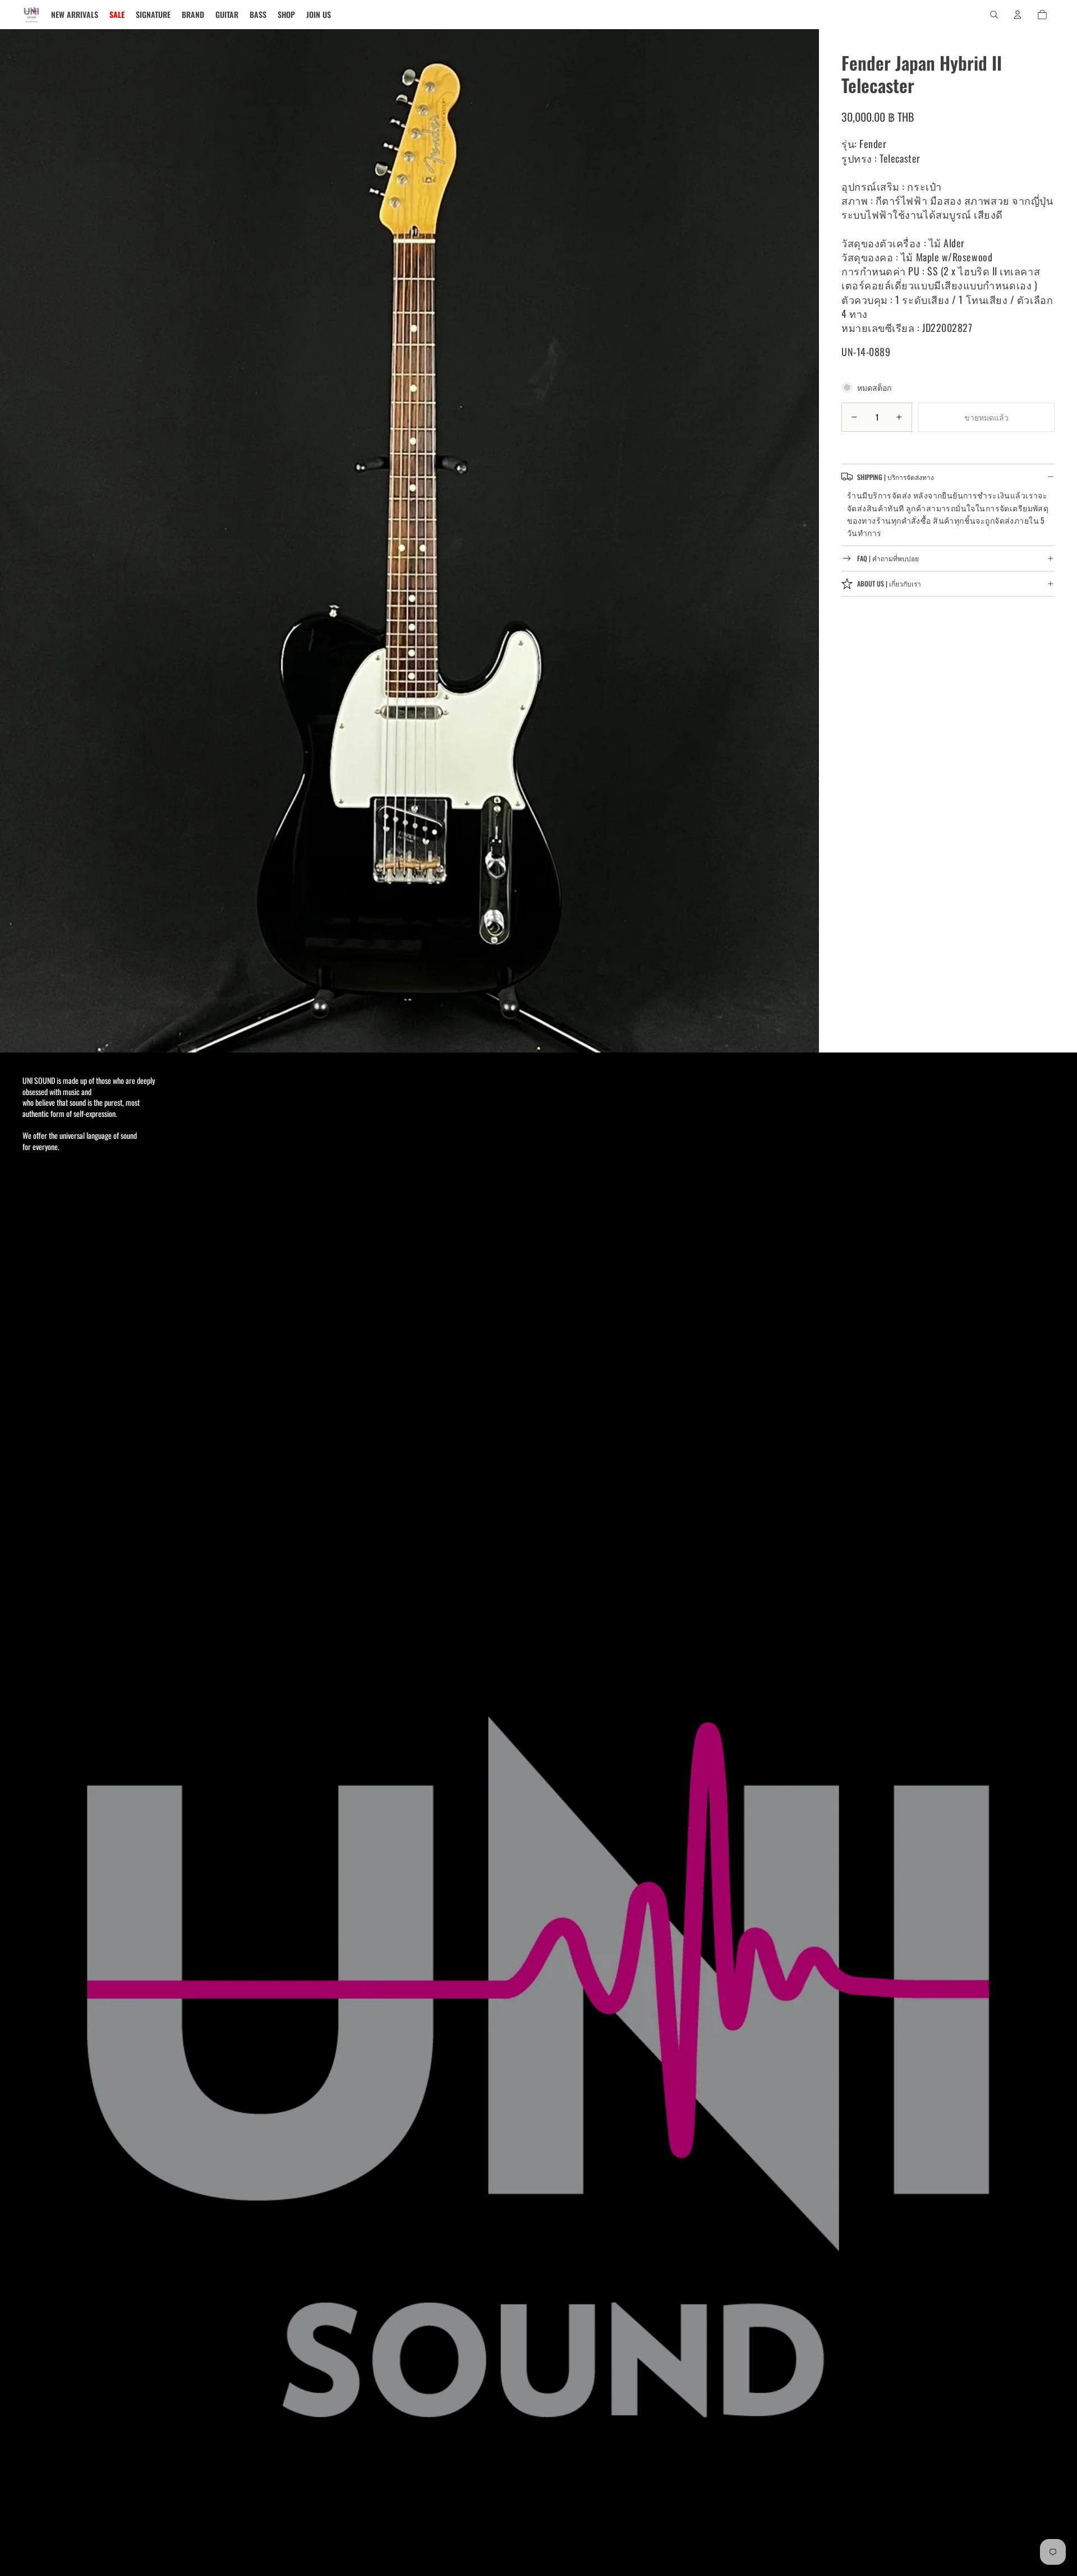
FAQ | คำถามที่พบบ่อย (888, 558)
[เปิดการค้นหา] (994, 15)
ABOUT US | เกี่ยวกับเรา (889, 583)
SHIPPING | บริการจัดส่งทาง (896, 476)
